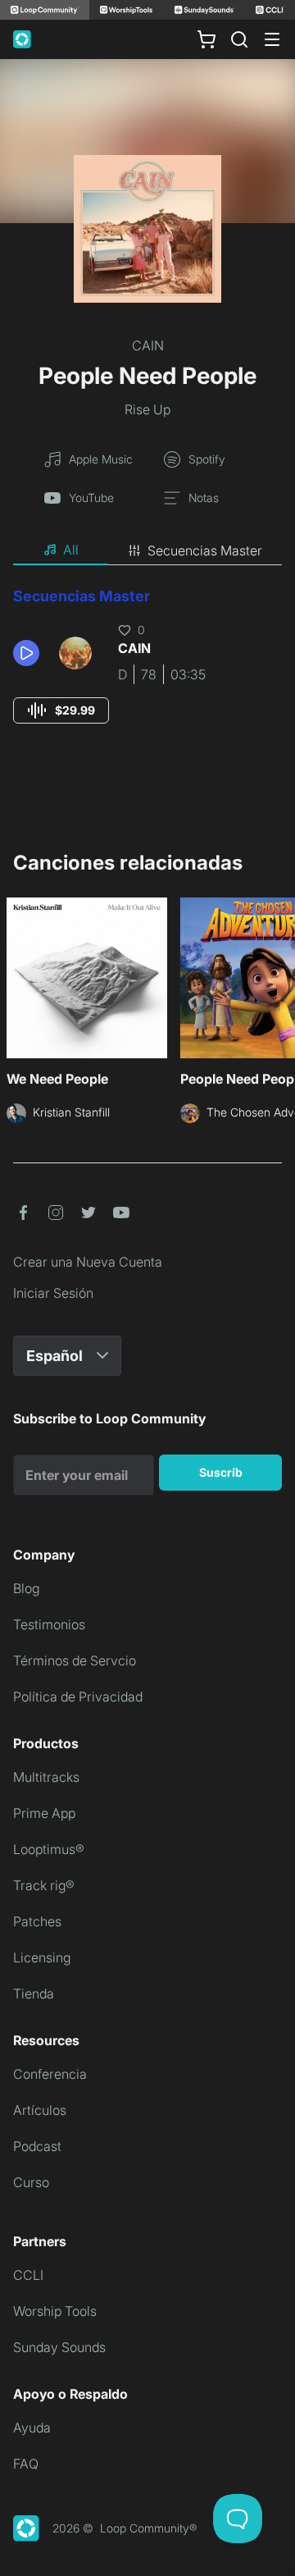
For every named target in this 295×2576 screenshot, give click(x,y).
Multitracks (46, 1777)
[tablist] (147, 550)
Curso (31, 2182)
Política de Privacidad (78, 1697)
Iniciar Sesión (53, 1293)
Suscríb (221, 1472)
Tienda (34, 1994)
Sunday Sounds (59, 2347)
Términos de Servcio (75, 1660)
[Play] (26, 653)
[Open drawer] (272, 39)
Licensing (42, 1957)
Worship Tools (55, 2311)
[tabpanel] (147, 671)
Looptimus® (49, 1849)
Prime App (44, 1813)
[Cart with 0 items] (206, 39)
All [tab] (71, 550)
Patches (37, 1921)
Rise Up (147, 409)
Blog (26, 1588)
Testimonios (49, 1624)
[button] (29, 653)
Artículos (40, 2110)
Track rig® (44, 1885)
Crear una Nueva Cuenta (88, 1262)
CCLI (28, 2275)
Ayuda (32, 2428)
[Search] (239, 39)
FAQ (26, 2464)
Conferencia (50, 2074)
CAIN (148, 345)
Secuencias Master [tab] (205, 550)
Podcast (37, 2146)
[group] (61, 710)
